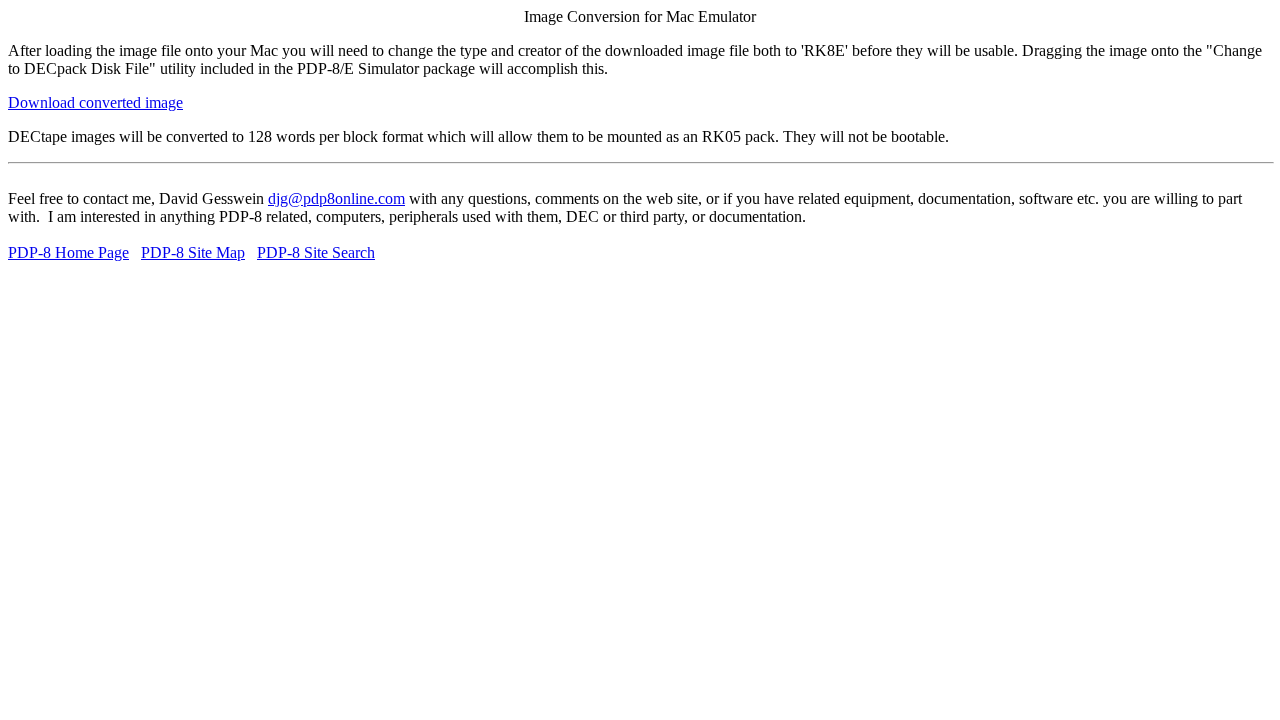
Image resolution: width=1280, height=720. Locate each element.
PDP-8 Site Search (316, 252)
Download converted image (95, 102)
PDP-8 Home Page (68, 252)
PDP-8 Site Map (193, 252)
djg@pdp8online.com (336, 198)
